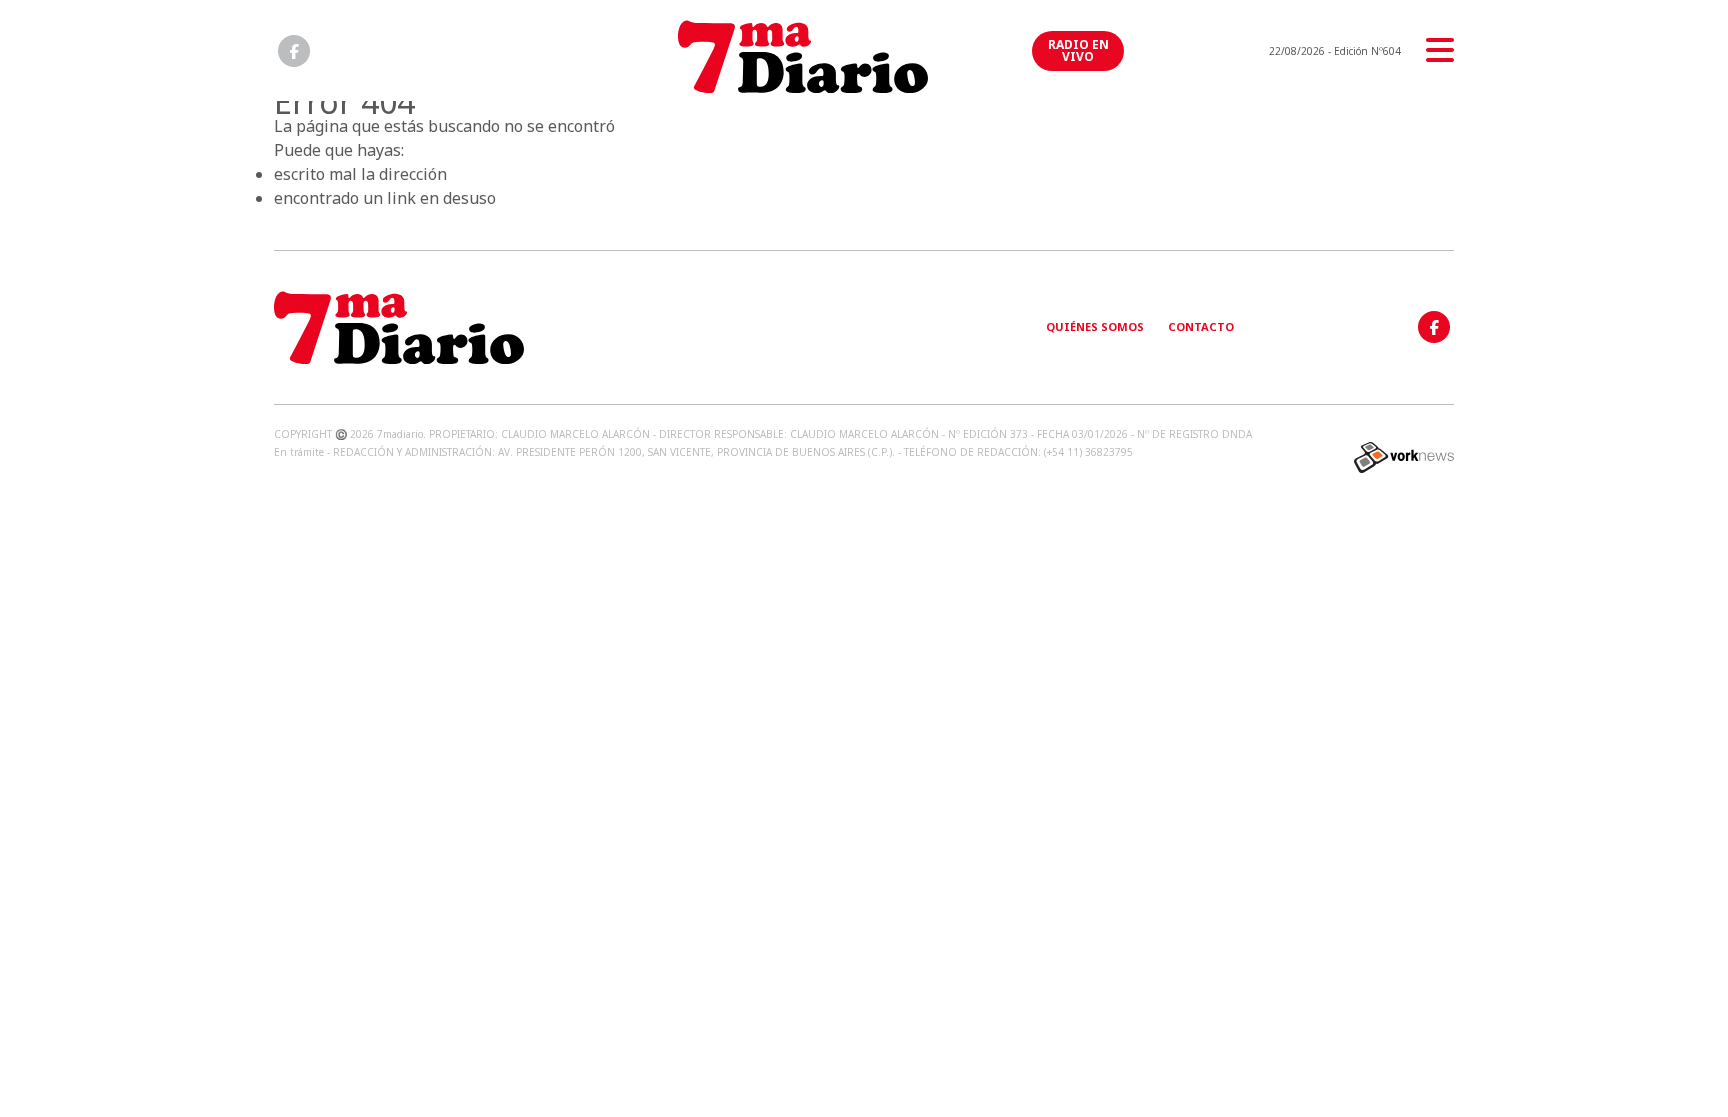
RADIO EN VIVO (1078, 50)
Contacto (1201, 326)
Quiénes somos (1095, 326)
